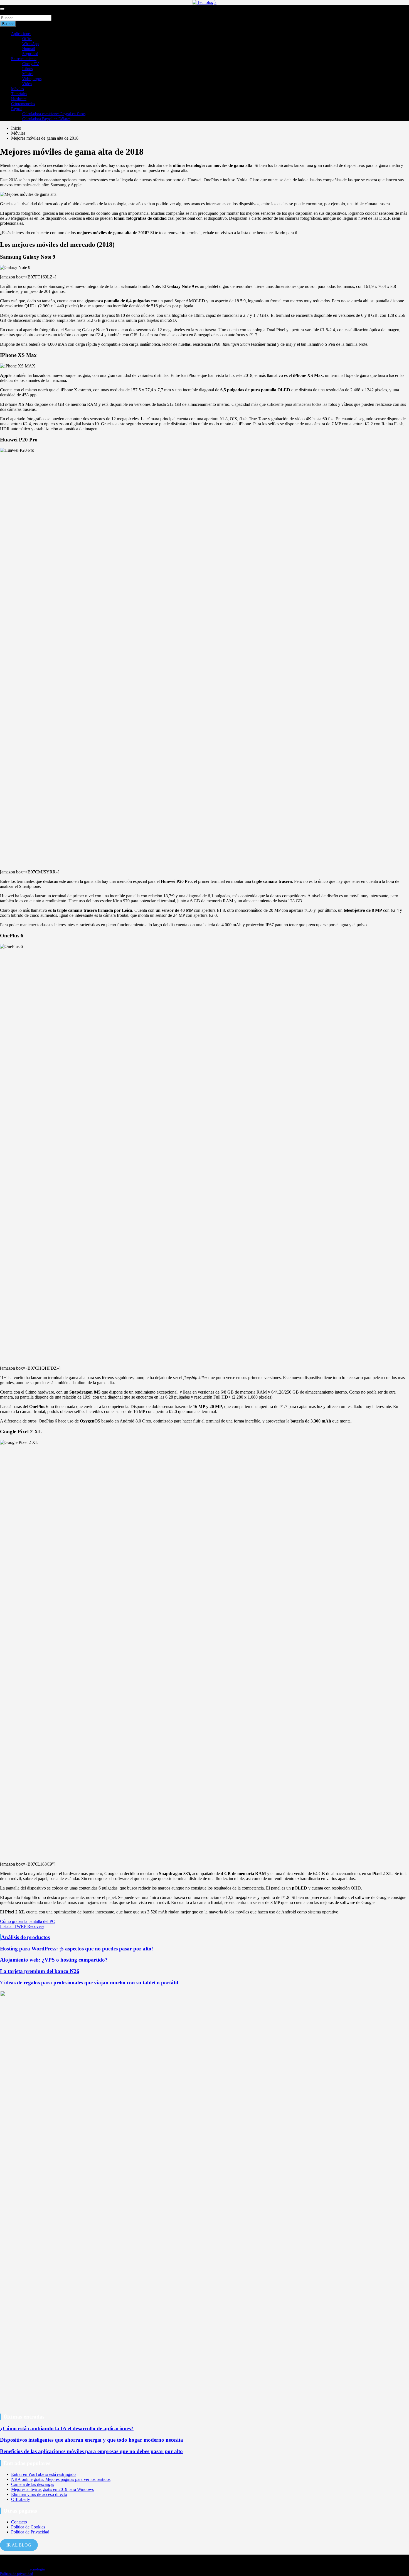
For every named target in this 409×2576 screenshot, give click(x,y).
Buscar (6, 12)
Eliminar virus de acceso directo (39, 2494)
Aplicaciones (21, 34)
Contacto (19, 2522)
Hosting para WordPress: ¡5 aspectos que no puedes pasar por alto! (77, 1949)
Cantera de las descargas (33, 2484)
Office (27, 39)
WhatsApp (30, 44)
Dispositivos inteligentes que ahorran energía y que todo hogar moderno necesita (92, 2440)
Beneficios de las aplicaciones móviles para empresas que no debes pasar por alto (91, 2451)
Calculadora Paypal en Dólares (46, 119)
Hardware (19, 99)
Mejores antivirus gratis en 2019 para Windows (52, 2489)
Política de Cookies (28, 2527)
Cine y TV (31, 64)
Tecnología (36, 2569)
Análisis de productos (25, 1937)
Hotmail (29, 49)
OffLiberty (21, 2499)
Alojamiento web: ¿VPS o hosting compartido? (54, 1960)
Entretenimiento (24, 59)
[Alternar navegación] (2, 9)
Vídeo (27, 84)
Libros (27, 69)
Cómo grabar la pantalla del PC (28, 1921)
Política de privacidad (17, 2574)
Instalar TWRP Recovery (22, 1926)
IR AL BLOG (19, 2545)
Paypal (16, 109)
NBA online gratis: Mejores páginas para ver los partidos (61, 2479)
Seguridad (30, 54)
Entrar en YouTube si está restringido (43, 2474)
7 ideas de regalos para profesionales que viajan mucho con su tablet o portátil (89, 1983)
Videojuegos (32, 79)
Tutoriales (19, 94)
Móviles (17, 89)
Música (28, 74)
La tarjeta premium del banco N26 (40, 1971)
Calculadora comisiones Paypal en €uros (54, 114)
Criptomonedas (23, 104)
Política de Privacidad (30, 2532)
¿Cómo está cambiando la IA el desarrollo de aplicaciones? (67, 2428)
